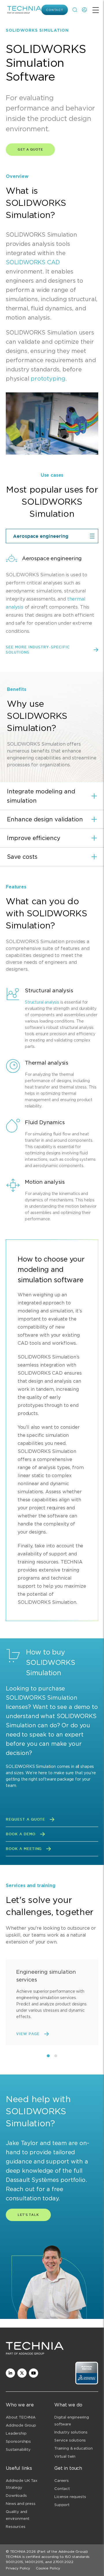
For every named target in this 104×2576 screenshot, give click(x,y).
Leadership (16, 2433)
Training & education (74, 2448)
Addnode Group (21, 2425)
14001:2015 (34, 2562)
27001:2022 (63, 2562)
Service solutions (70, 2440)
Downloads (16, 2496)
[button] (52, 796)
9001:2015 (14, 2562)
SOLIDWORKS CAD (33, 262)
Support (62, 2505)
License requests (70, 2497)
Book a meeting (24, 1849)
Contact (55, 10)
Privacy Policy (18, 2568)
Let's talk (28, 2215)
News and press (21, 2504)
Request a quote (25, 1819)
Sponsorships (18, 2441)
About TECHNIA (21, 2417)
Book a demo (21, 1834)
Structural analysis (42, 1002)
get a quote (30, 149)
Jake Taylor (22, 2143)
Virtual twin (65, 2456)
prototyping (48, 379)
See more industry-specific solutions (38, 650)
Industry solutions (71, 2432)
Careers (62, 2481)
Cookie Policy (48, 2568)
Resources (16, 2527)
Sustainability (18, 2449)
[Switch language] (84, 10)
